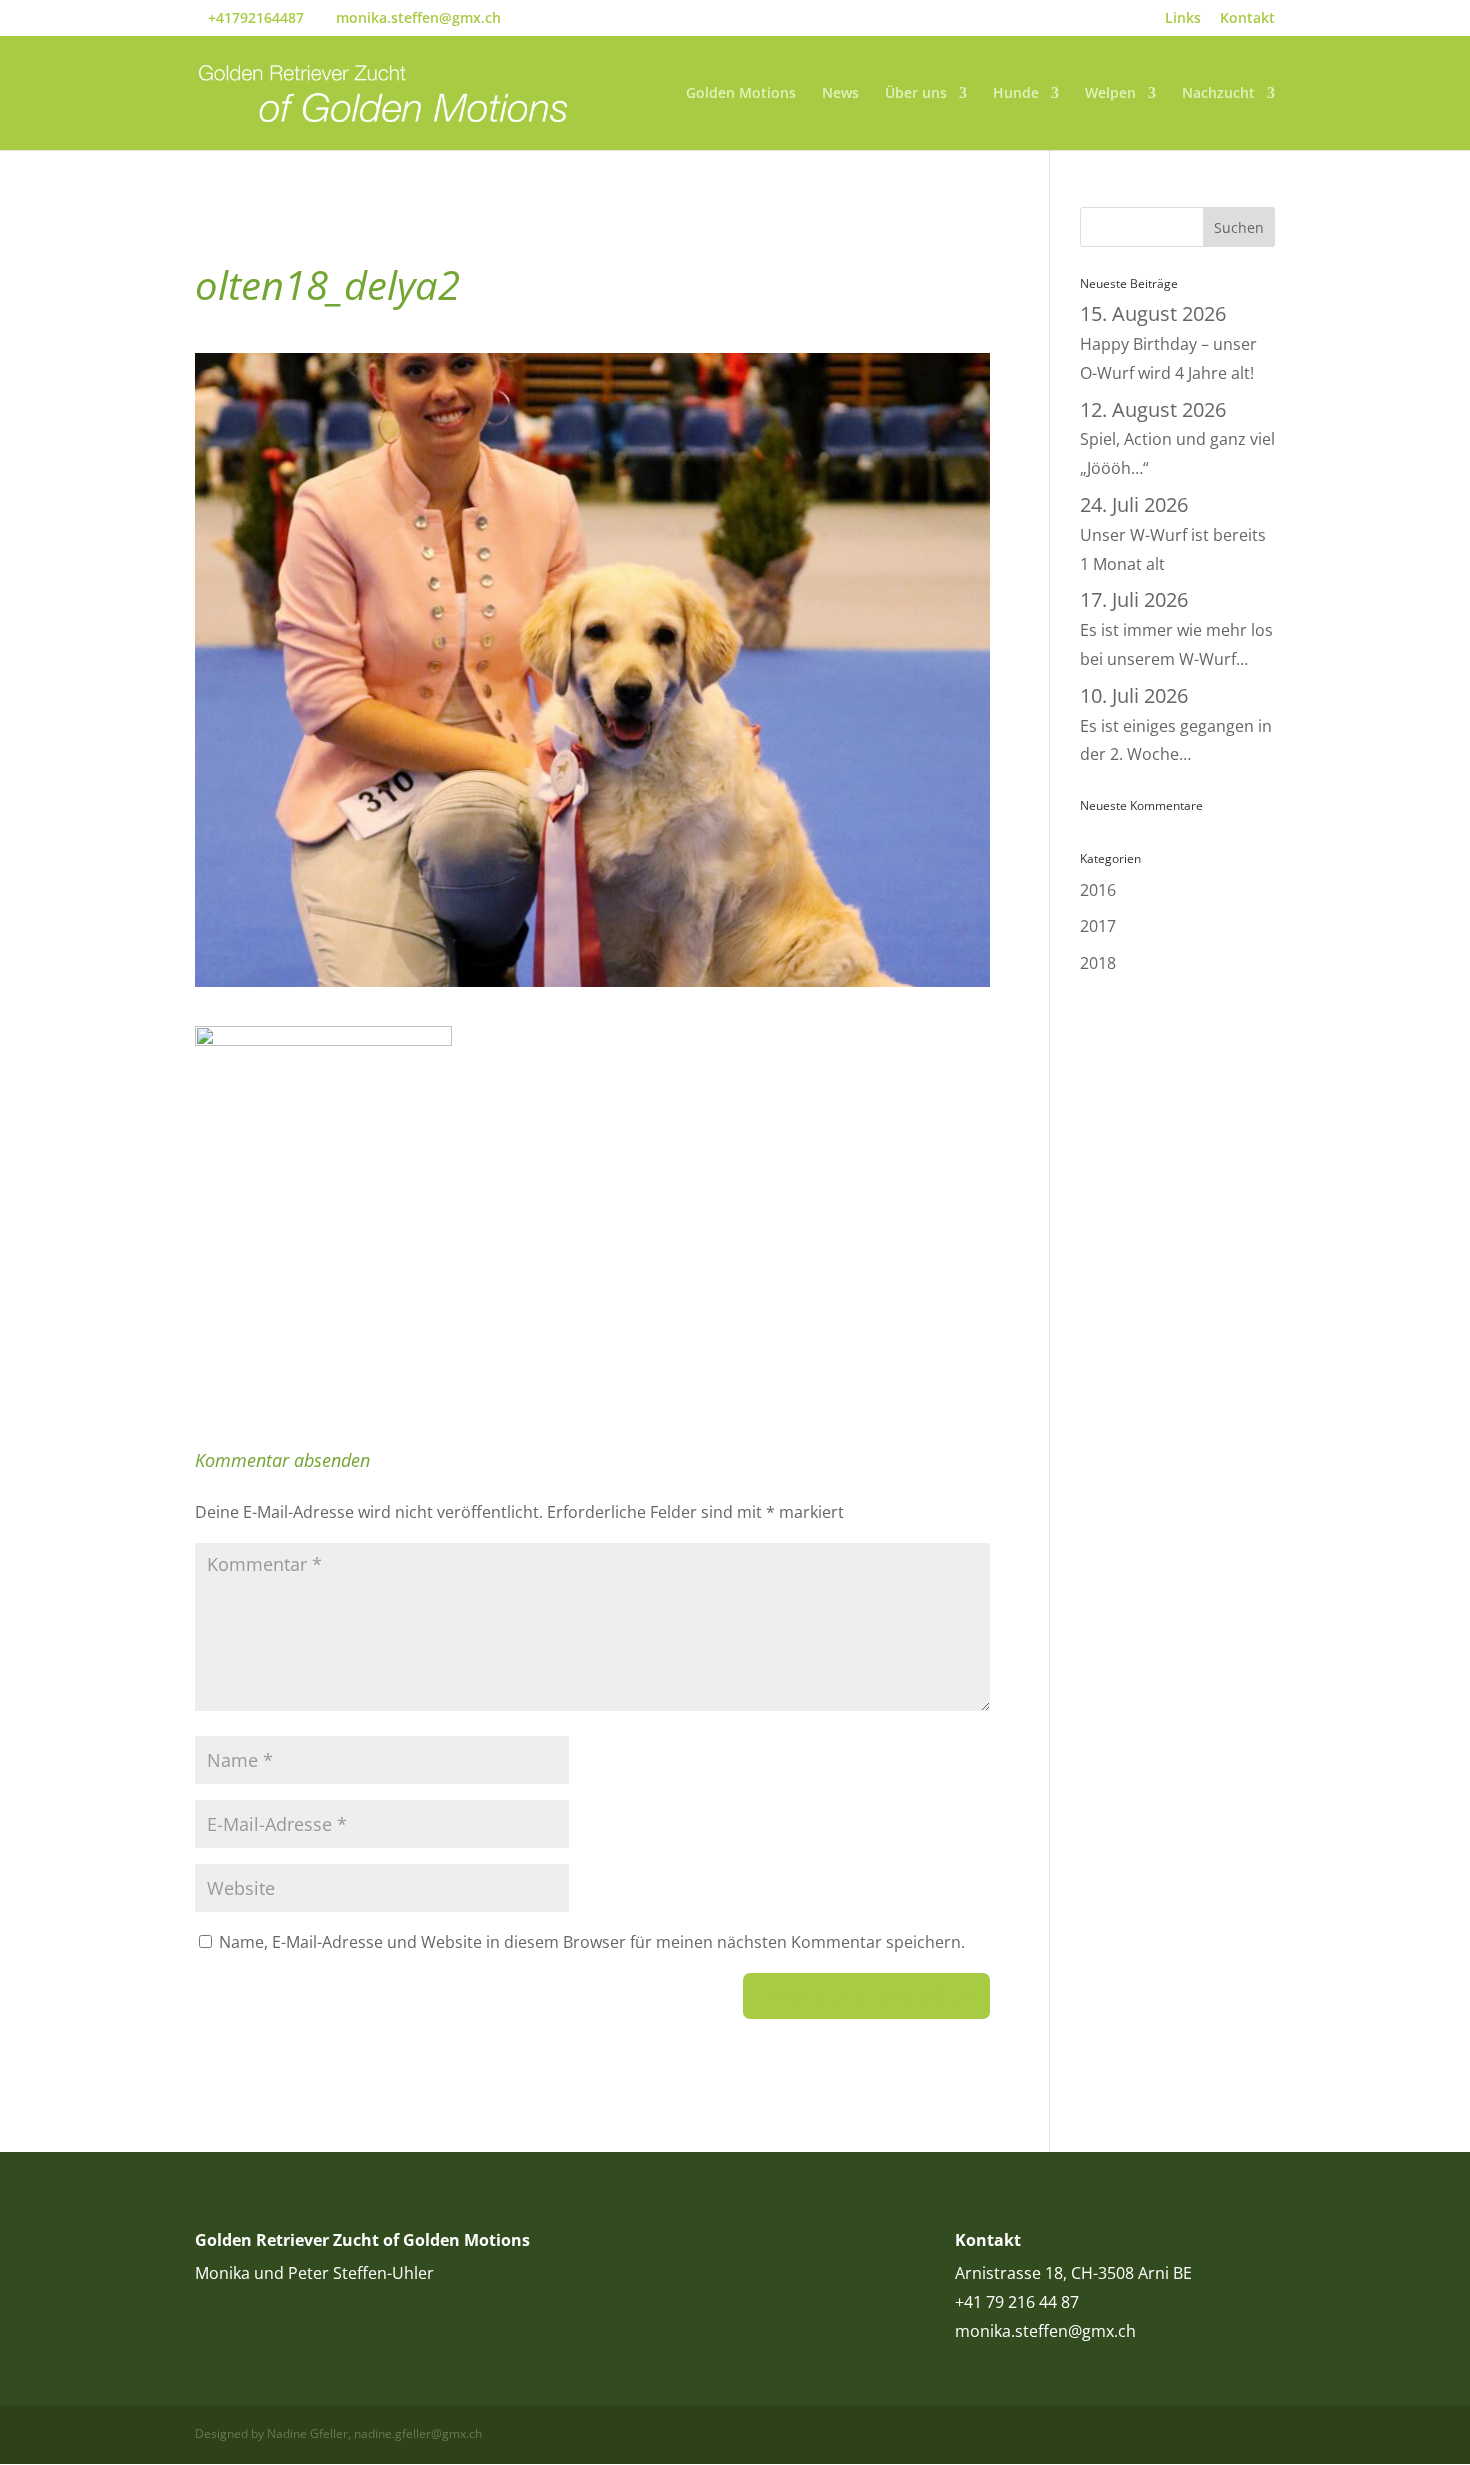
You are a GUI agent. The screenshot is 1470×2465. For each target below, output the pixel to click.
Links (1183, 19)
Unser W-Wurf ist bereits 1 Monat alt (1173, 535)
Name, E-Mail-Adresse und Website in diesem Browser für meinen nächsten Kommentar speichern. (592, 1942)
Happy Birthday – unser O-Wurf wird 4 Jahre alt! (1168, 344)
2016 (1098, 890)
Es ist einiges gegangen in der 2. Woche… (1176, 726)
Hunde (1016, 94)
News (840, 94)
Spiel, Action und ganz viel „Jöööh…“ (1177, 440)
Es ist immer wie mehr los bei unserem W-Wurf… (1176, 630)
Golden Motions (741, 94)
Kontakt (1247, 19)
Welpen (1110, 94)
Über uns (916, 94)
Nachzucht (1218, 94)
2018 (1098, 963)
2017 (1098, 926)
